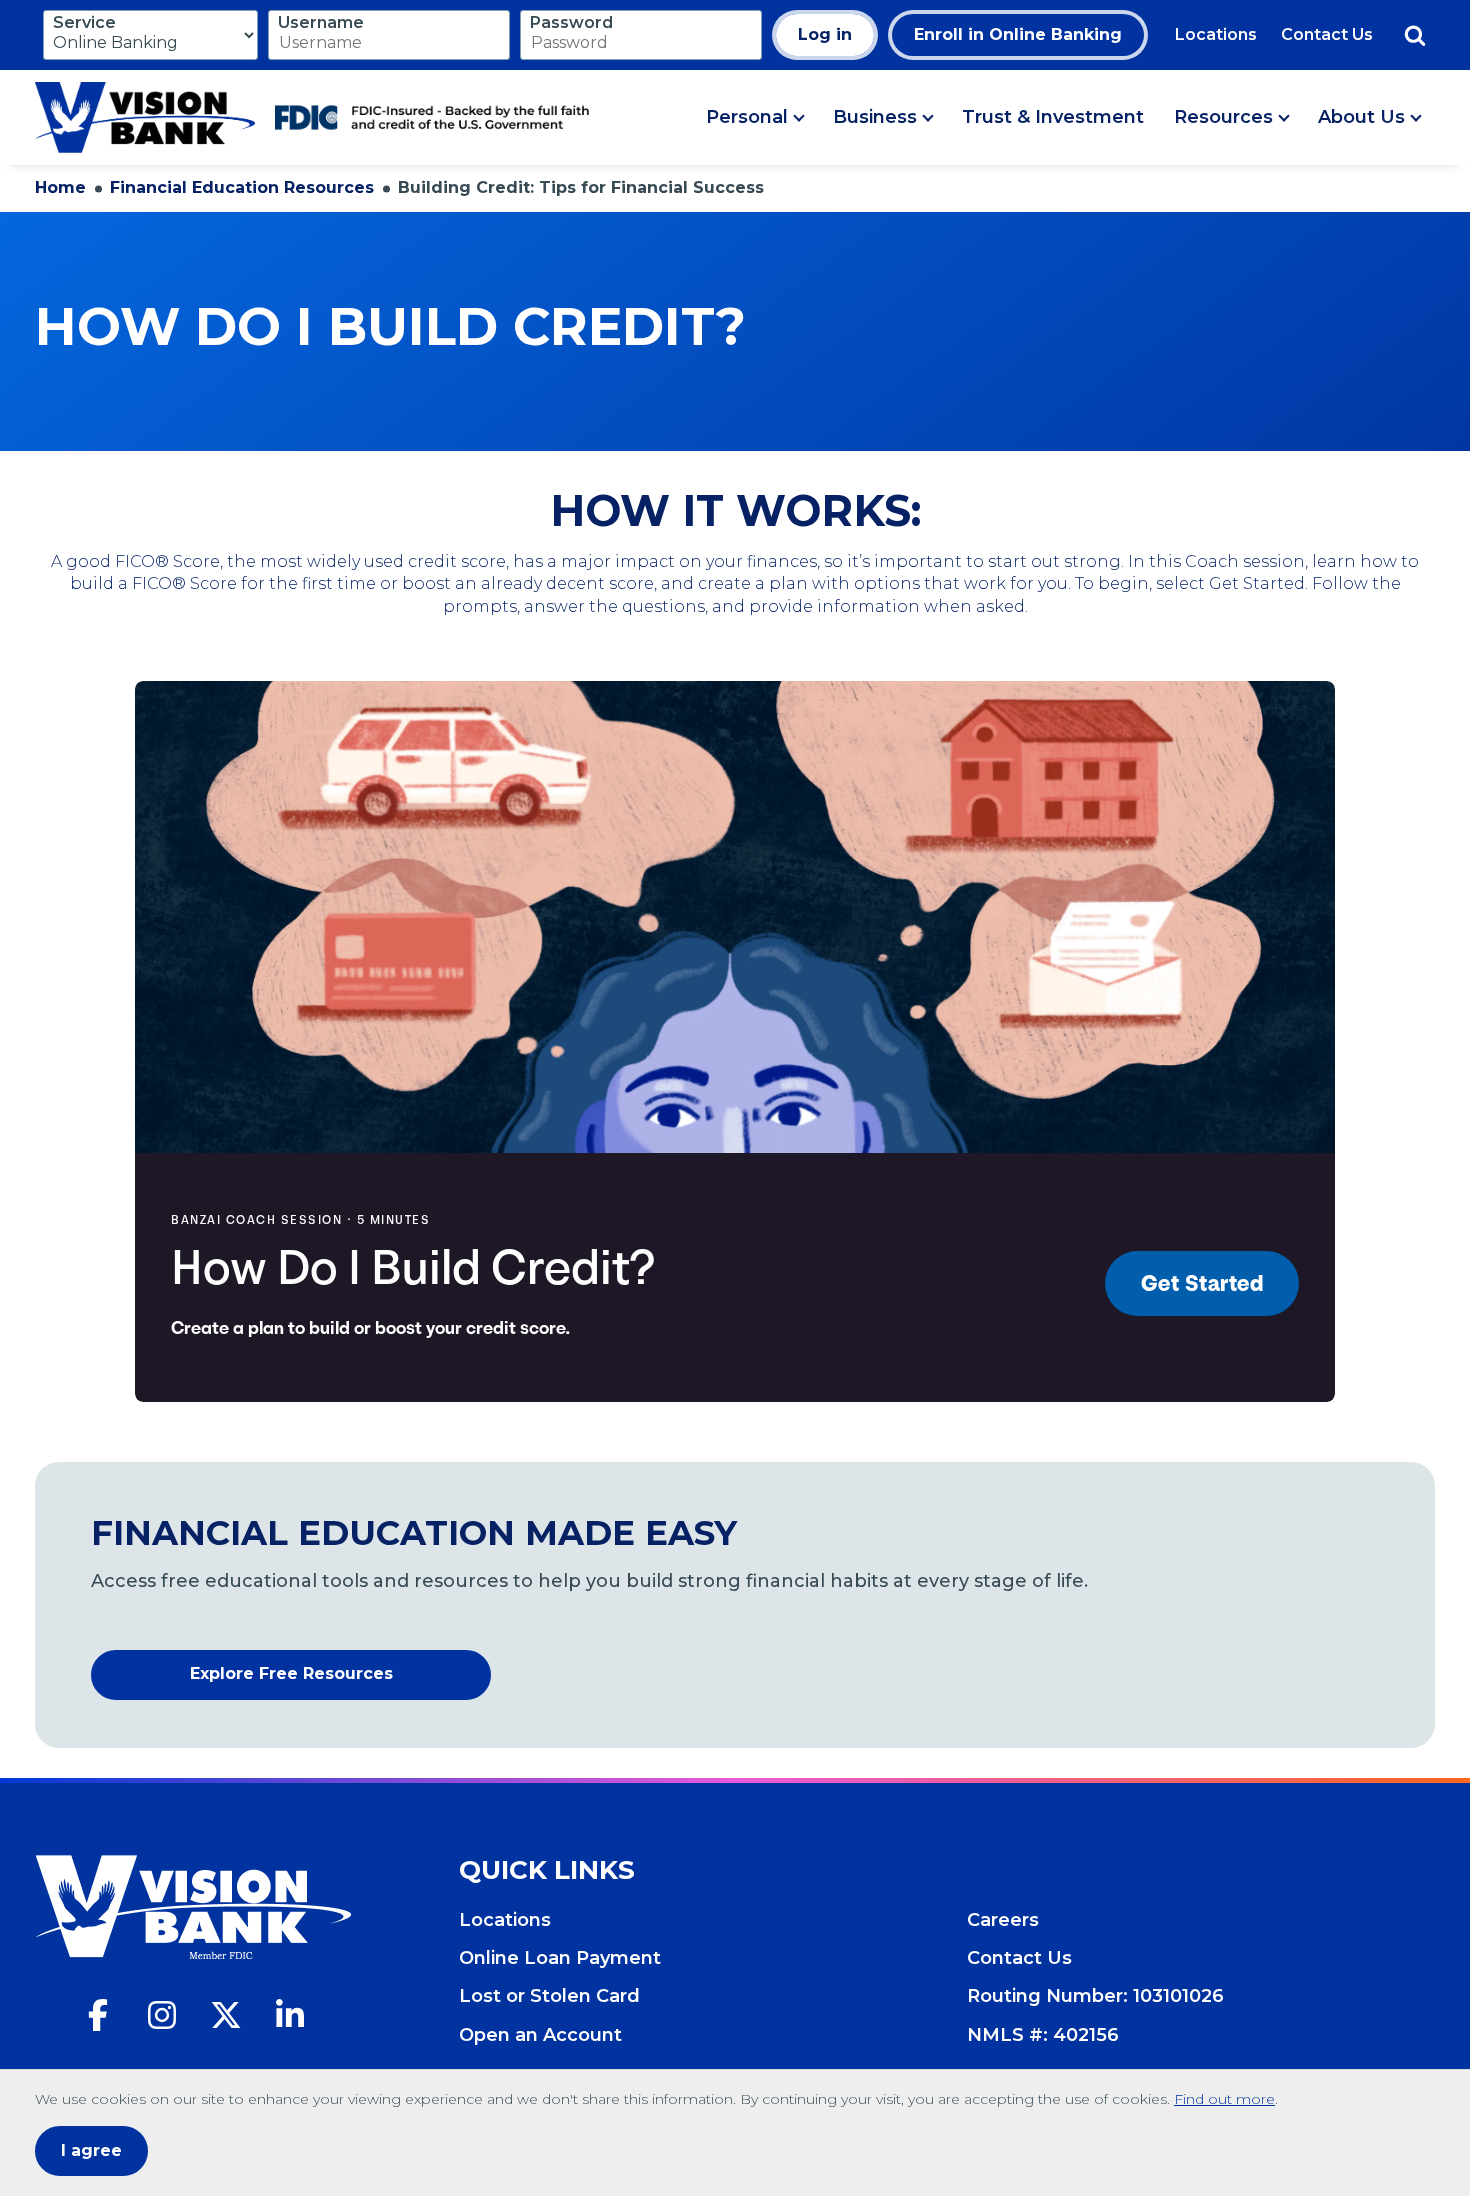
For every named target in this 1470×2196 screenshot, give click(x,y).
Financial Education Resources (242, 187)
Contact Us (1327, 34)
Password (571, 22)
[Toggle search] (1415, 35)
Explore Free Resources (340, 1679)
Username (321, 22)
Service (84, 22)
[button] (754, 118)
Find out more (1224, 2099)
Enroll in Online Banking (1018, 34)
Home (60, 187)
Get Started (1202, 1283)
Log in (825, 34)
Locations (1216, 34)
